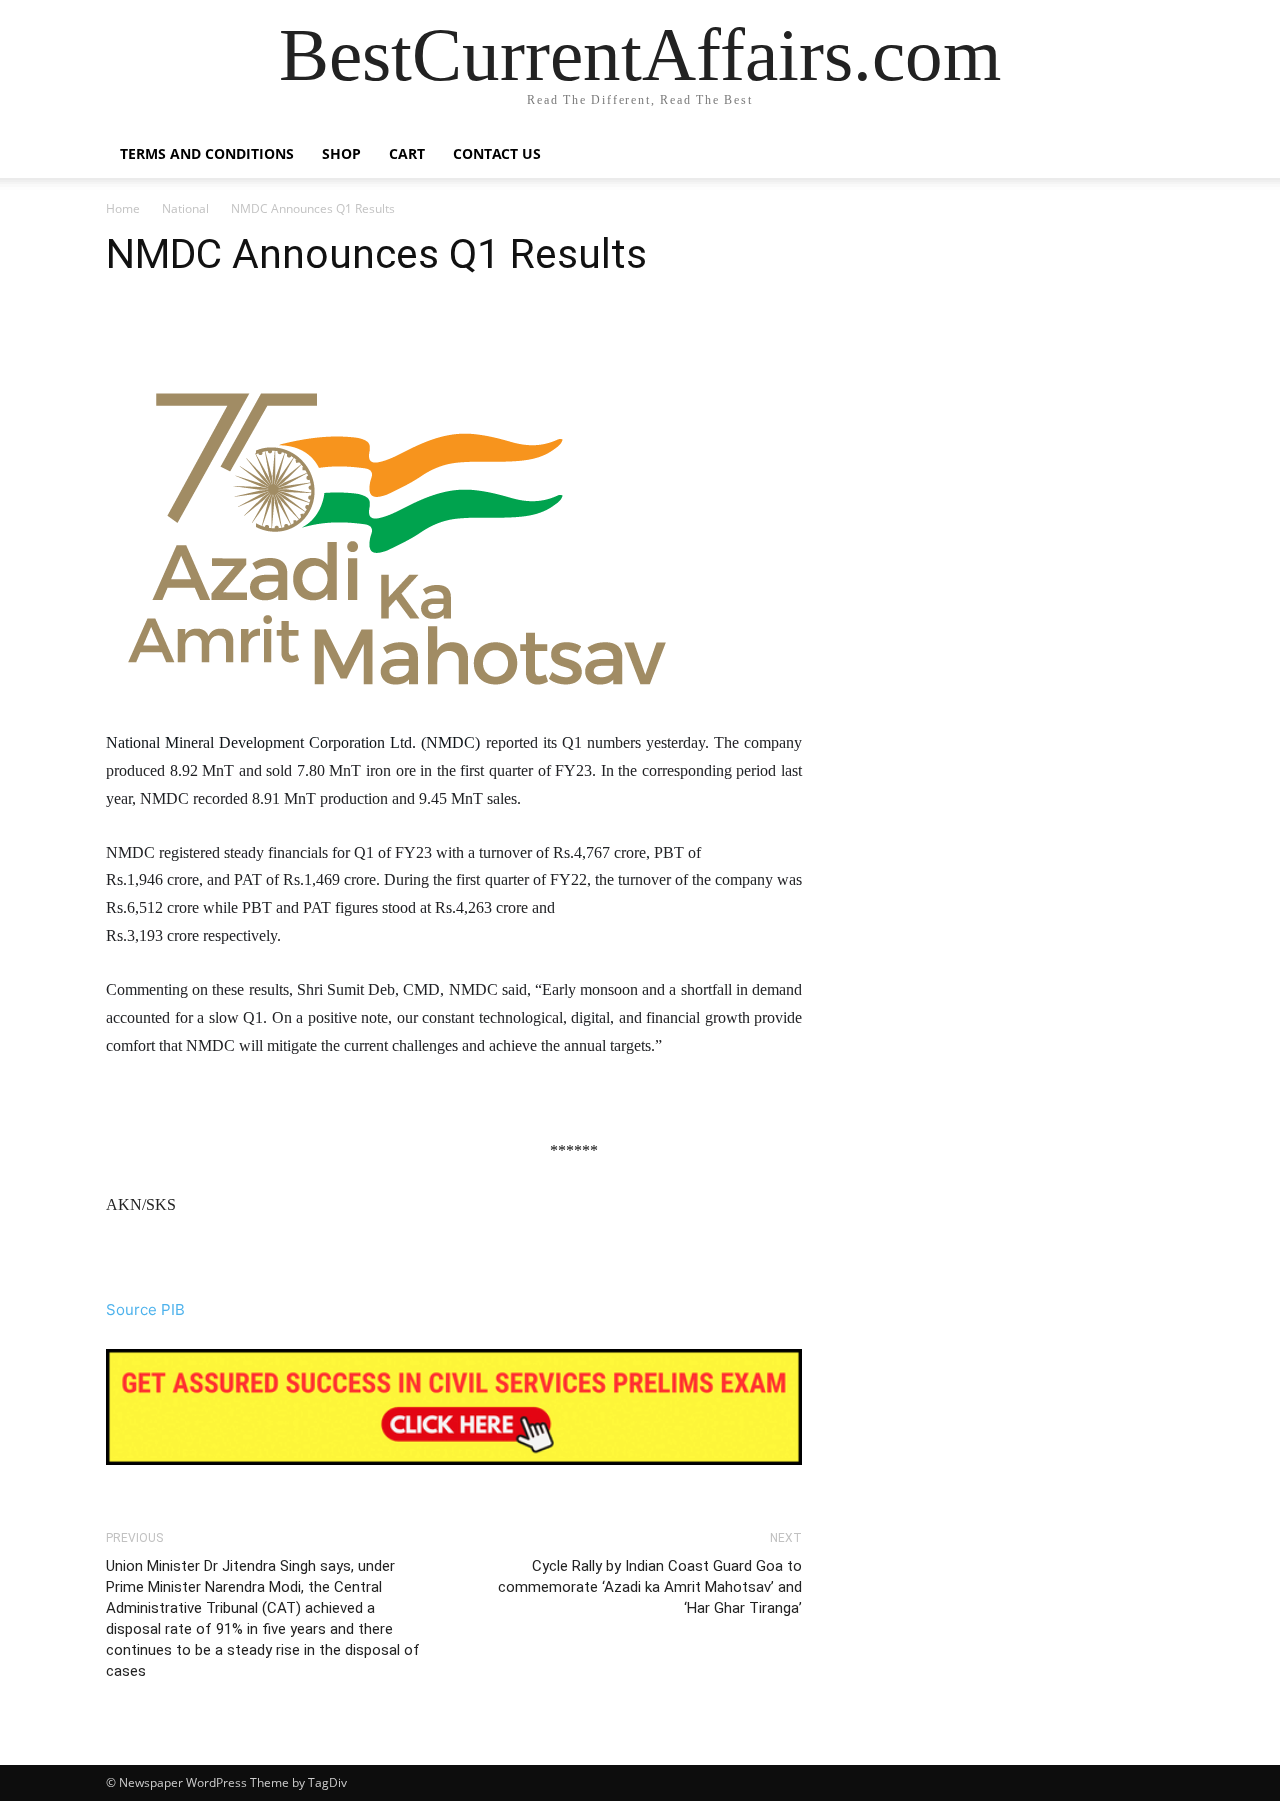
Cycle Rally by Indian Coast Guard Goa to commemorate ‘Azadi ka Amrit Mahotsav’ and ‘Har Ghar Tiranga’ (650, 1587)
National (185, 208)
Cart (407, 153)
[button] (1150, 155)
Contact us (497, 153)
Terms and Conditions (207, 153)
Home (123, 208)
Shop (341, 153)
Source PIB (145, 1309)
